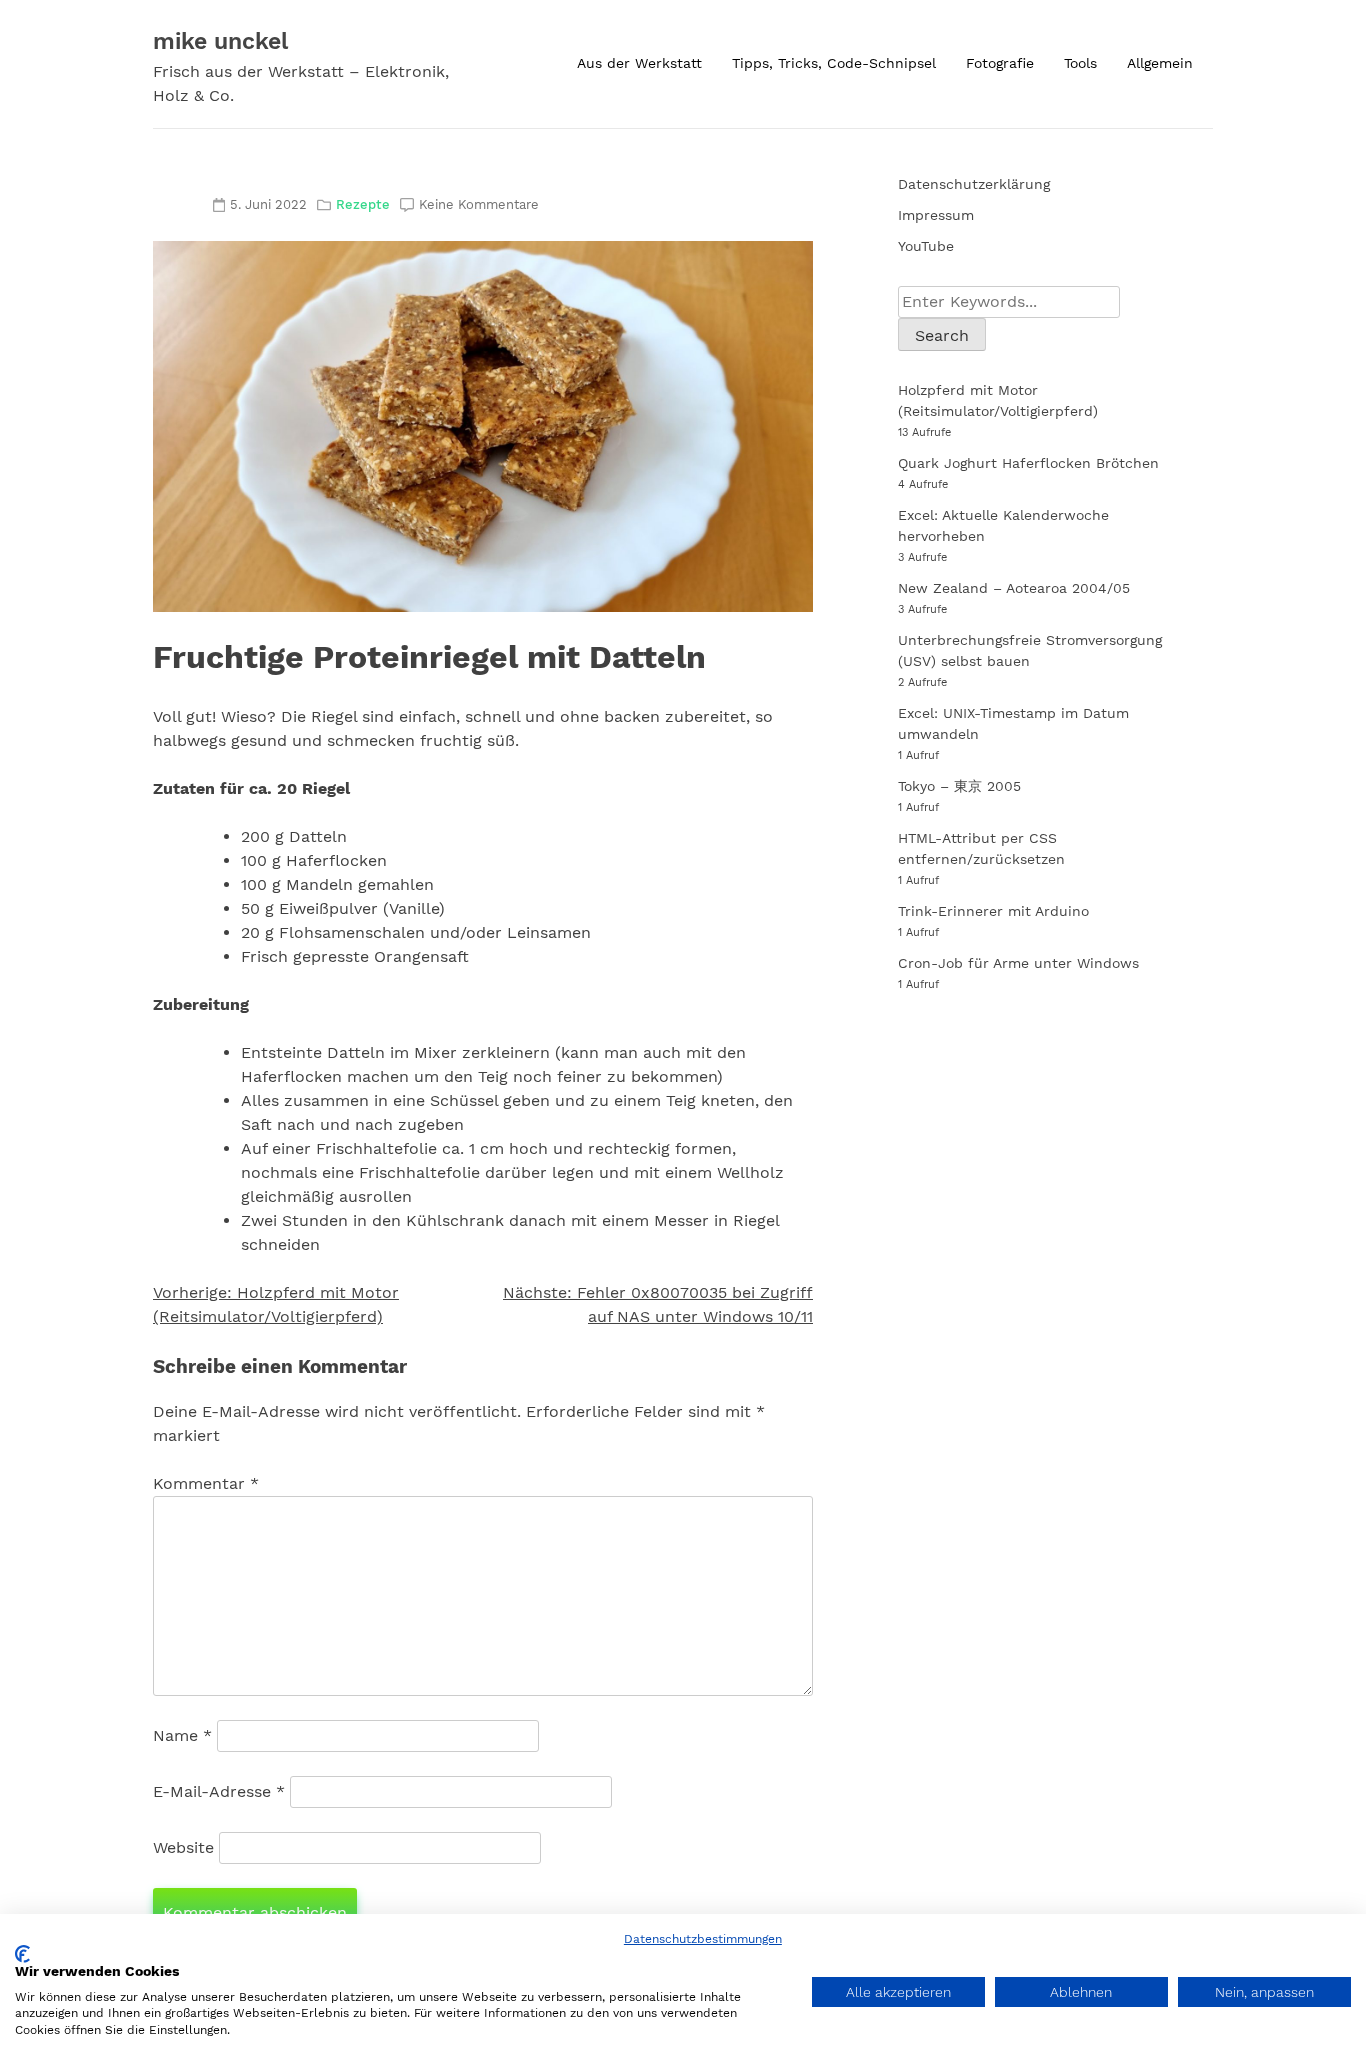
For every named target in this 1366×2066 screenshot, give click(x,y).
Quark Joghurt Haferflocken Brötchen (1028, 463)
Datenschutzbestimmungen (703, 1939)
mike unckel (220, 41)
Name (182, 1735)
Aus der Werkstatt (639, 63)
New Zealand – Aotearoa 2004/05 (1014, 588)
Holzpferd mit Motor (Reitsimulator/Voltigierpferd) (998, 400)
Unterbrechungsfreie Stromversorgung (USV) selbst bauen (1030, 650)
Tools (1080, 63)
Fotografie (1000, 63)
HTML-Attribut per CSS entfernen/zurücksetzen (981, 848)
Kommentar (206, 1483)
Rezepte (363, 204)
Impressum (936, 215)
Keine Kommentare (479, 204)
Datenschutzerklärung (974, 184)
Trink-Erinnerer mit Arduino (993, 911)
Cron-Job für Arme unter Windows (1018, 963)
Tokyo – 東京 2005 (959, 786)
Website (183, 1847)
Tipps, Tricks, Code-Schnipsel (834, 63)
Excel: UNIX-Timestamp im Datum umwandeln (1013, 723)
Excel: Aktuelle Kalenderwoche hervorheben (1003, 525)
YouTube (926, 246)
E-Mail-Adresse (219, 1791)
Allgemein (1160, 63)
